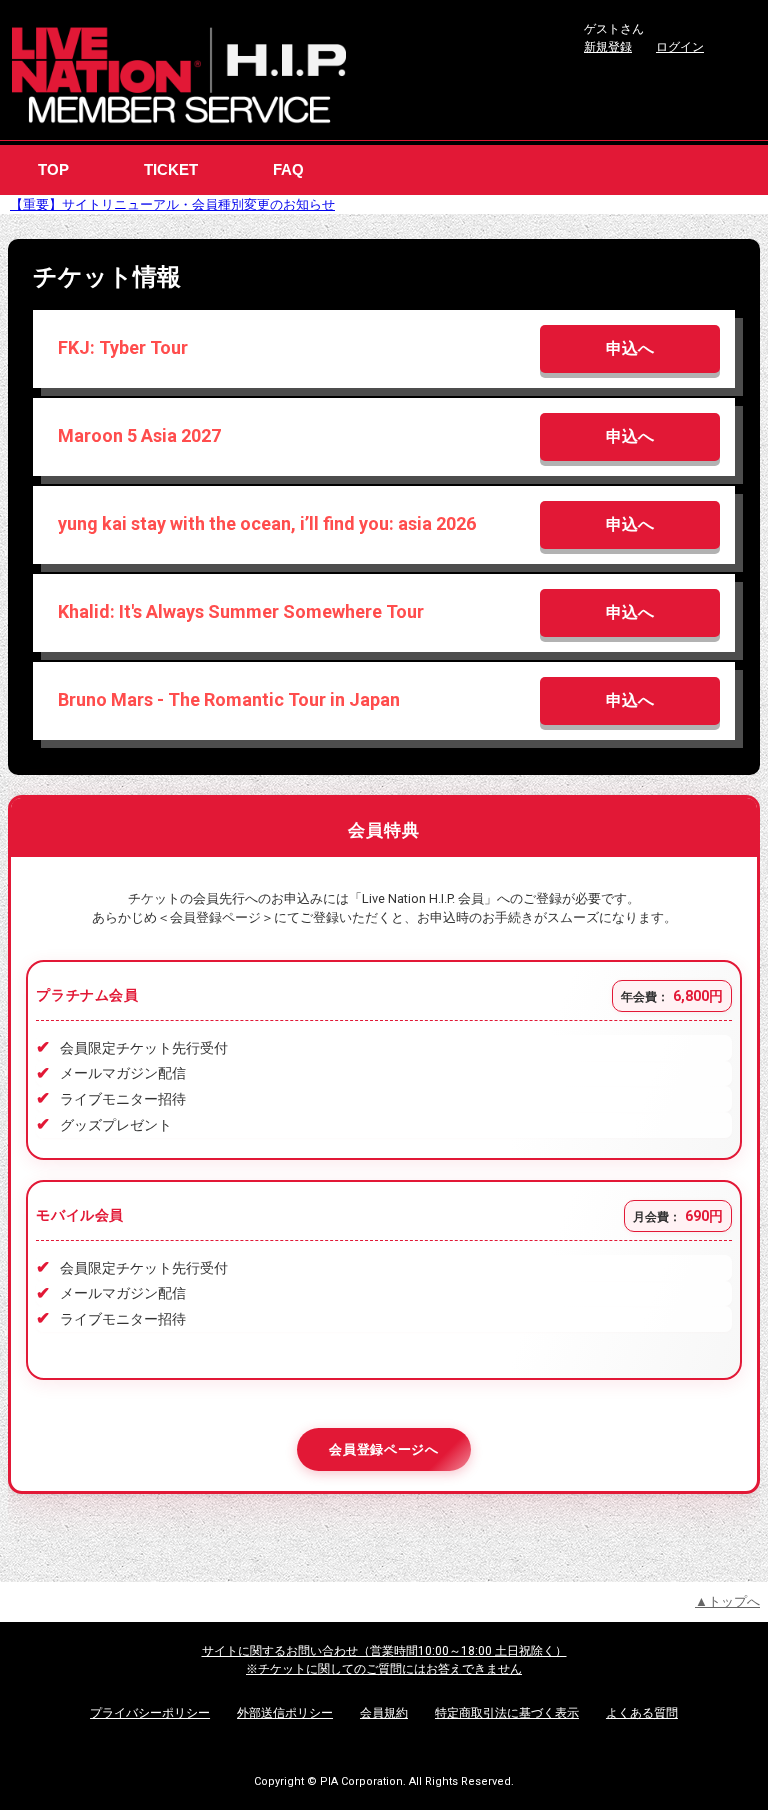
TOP (53, 169)
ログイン (680, 47)
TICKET (171, 169)
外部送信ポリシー (285, 1713)
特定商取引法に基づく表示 (507, 1713)
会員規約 (384, 1713)
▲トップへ (727, 1601)
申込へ (630, 348)
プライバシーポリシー (150, 1713)
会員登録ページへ (383, 1449)
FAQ (288, 169)
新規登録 (608, 47)
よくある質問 (642, 1713)
